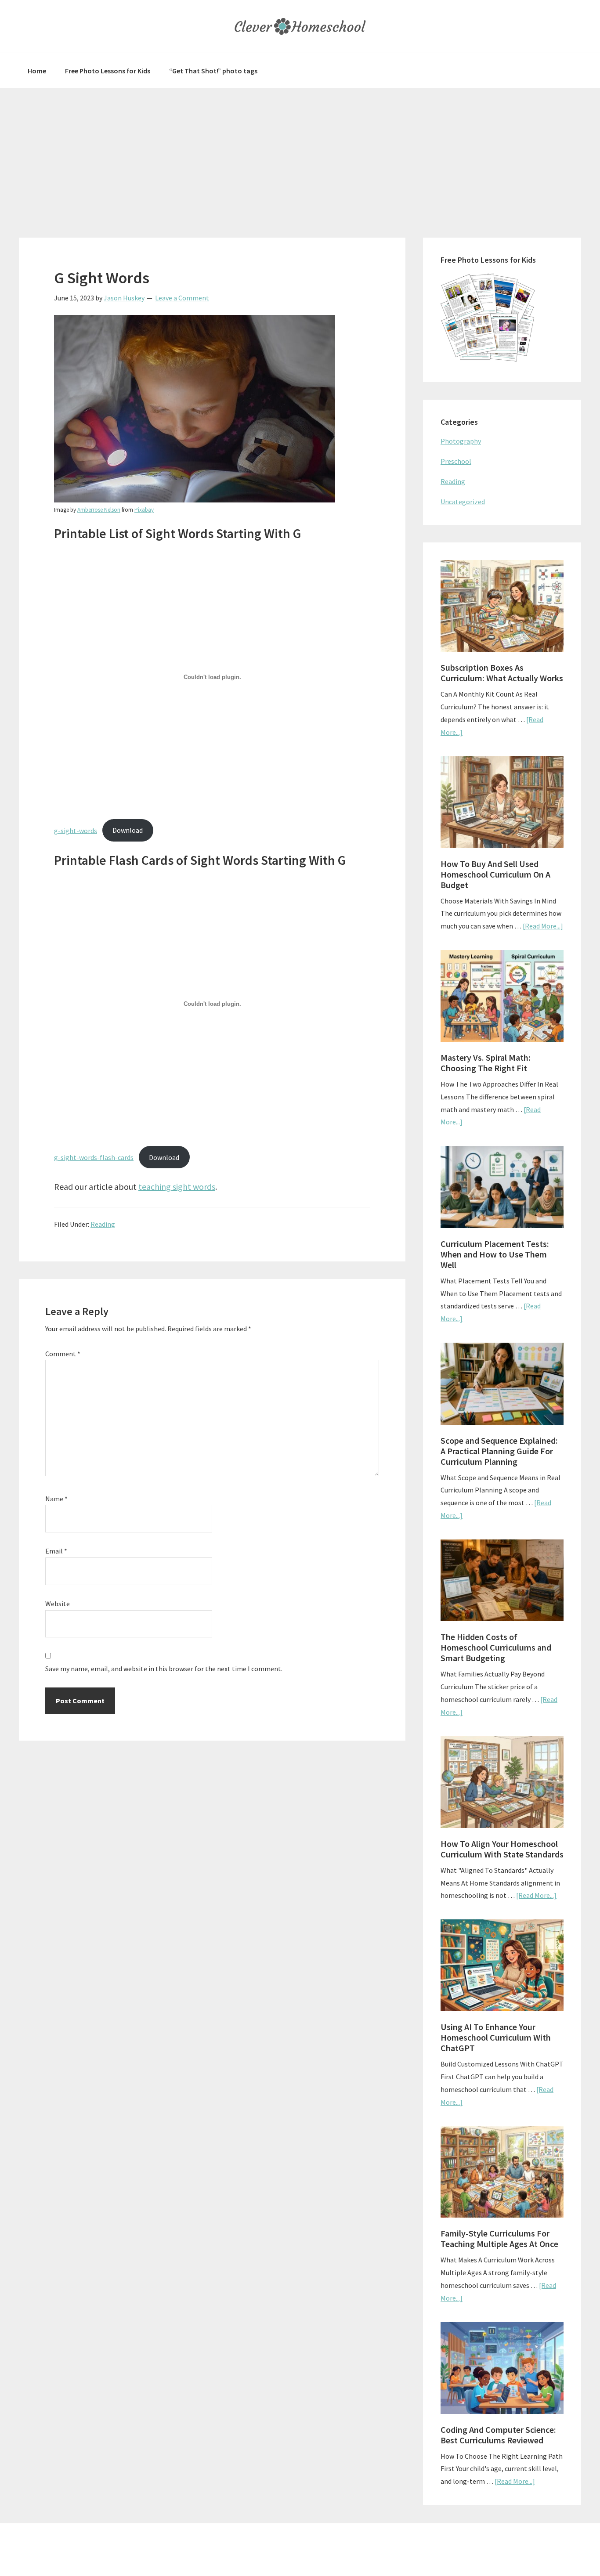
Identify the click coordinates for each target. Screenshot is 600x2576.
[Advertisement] (300, 154)
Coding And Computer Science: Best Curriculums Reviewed (498, 2435)
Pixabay (144, 510)
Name (56, 1499)
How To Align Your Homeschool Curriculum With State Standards (502, 1849)
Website (58, 1604)
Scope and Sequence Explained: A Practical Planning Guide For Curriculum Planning (499, 1451)
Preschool (456, 461)
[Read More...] (543, 926)
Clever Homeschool (300, 26)
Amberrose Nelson (99, 510)
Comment (63, 1354)
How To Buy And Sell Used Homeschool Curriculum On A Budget (495, 874)
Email (56, 1551)
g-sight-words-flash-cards (94, 1157)
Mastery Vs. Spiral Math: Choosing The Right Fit (486, 1063)
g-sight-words (76, 830)
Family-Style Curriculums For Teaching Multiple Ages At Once (499, 2238)
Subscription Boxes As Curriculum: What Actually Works (502, 673)
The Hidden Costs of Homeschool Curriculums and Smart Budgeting (496, 1647)
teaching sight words (177, 1187)
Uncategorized (463, 502)
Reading (103, 1224)
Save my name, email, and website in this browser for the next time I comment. (164, 1669)
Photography (461, 441)
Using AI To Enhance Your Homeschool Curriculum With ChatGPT (496, 2037)
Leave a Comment (182, 298)
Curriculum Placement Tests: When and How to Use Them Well (495, 1254)
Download (128, 830)
